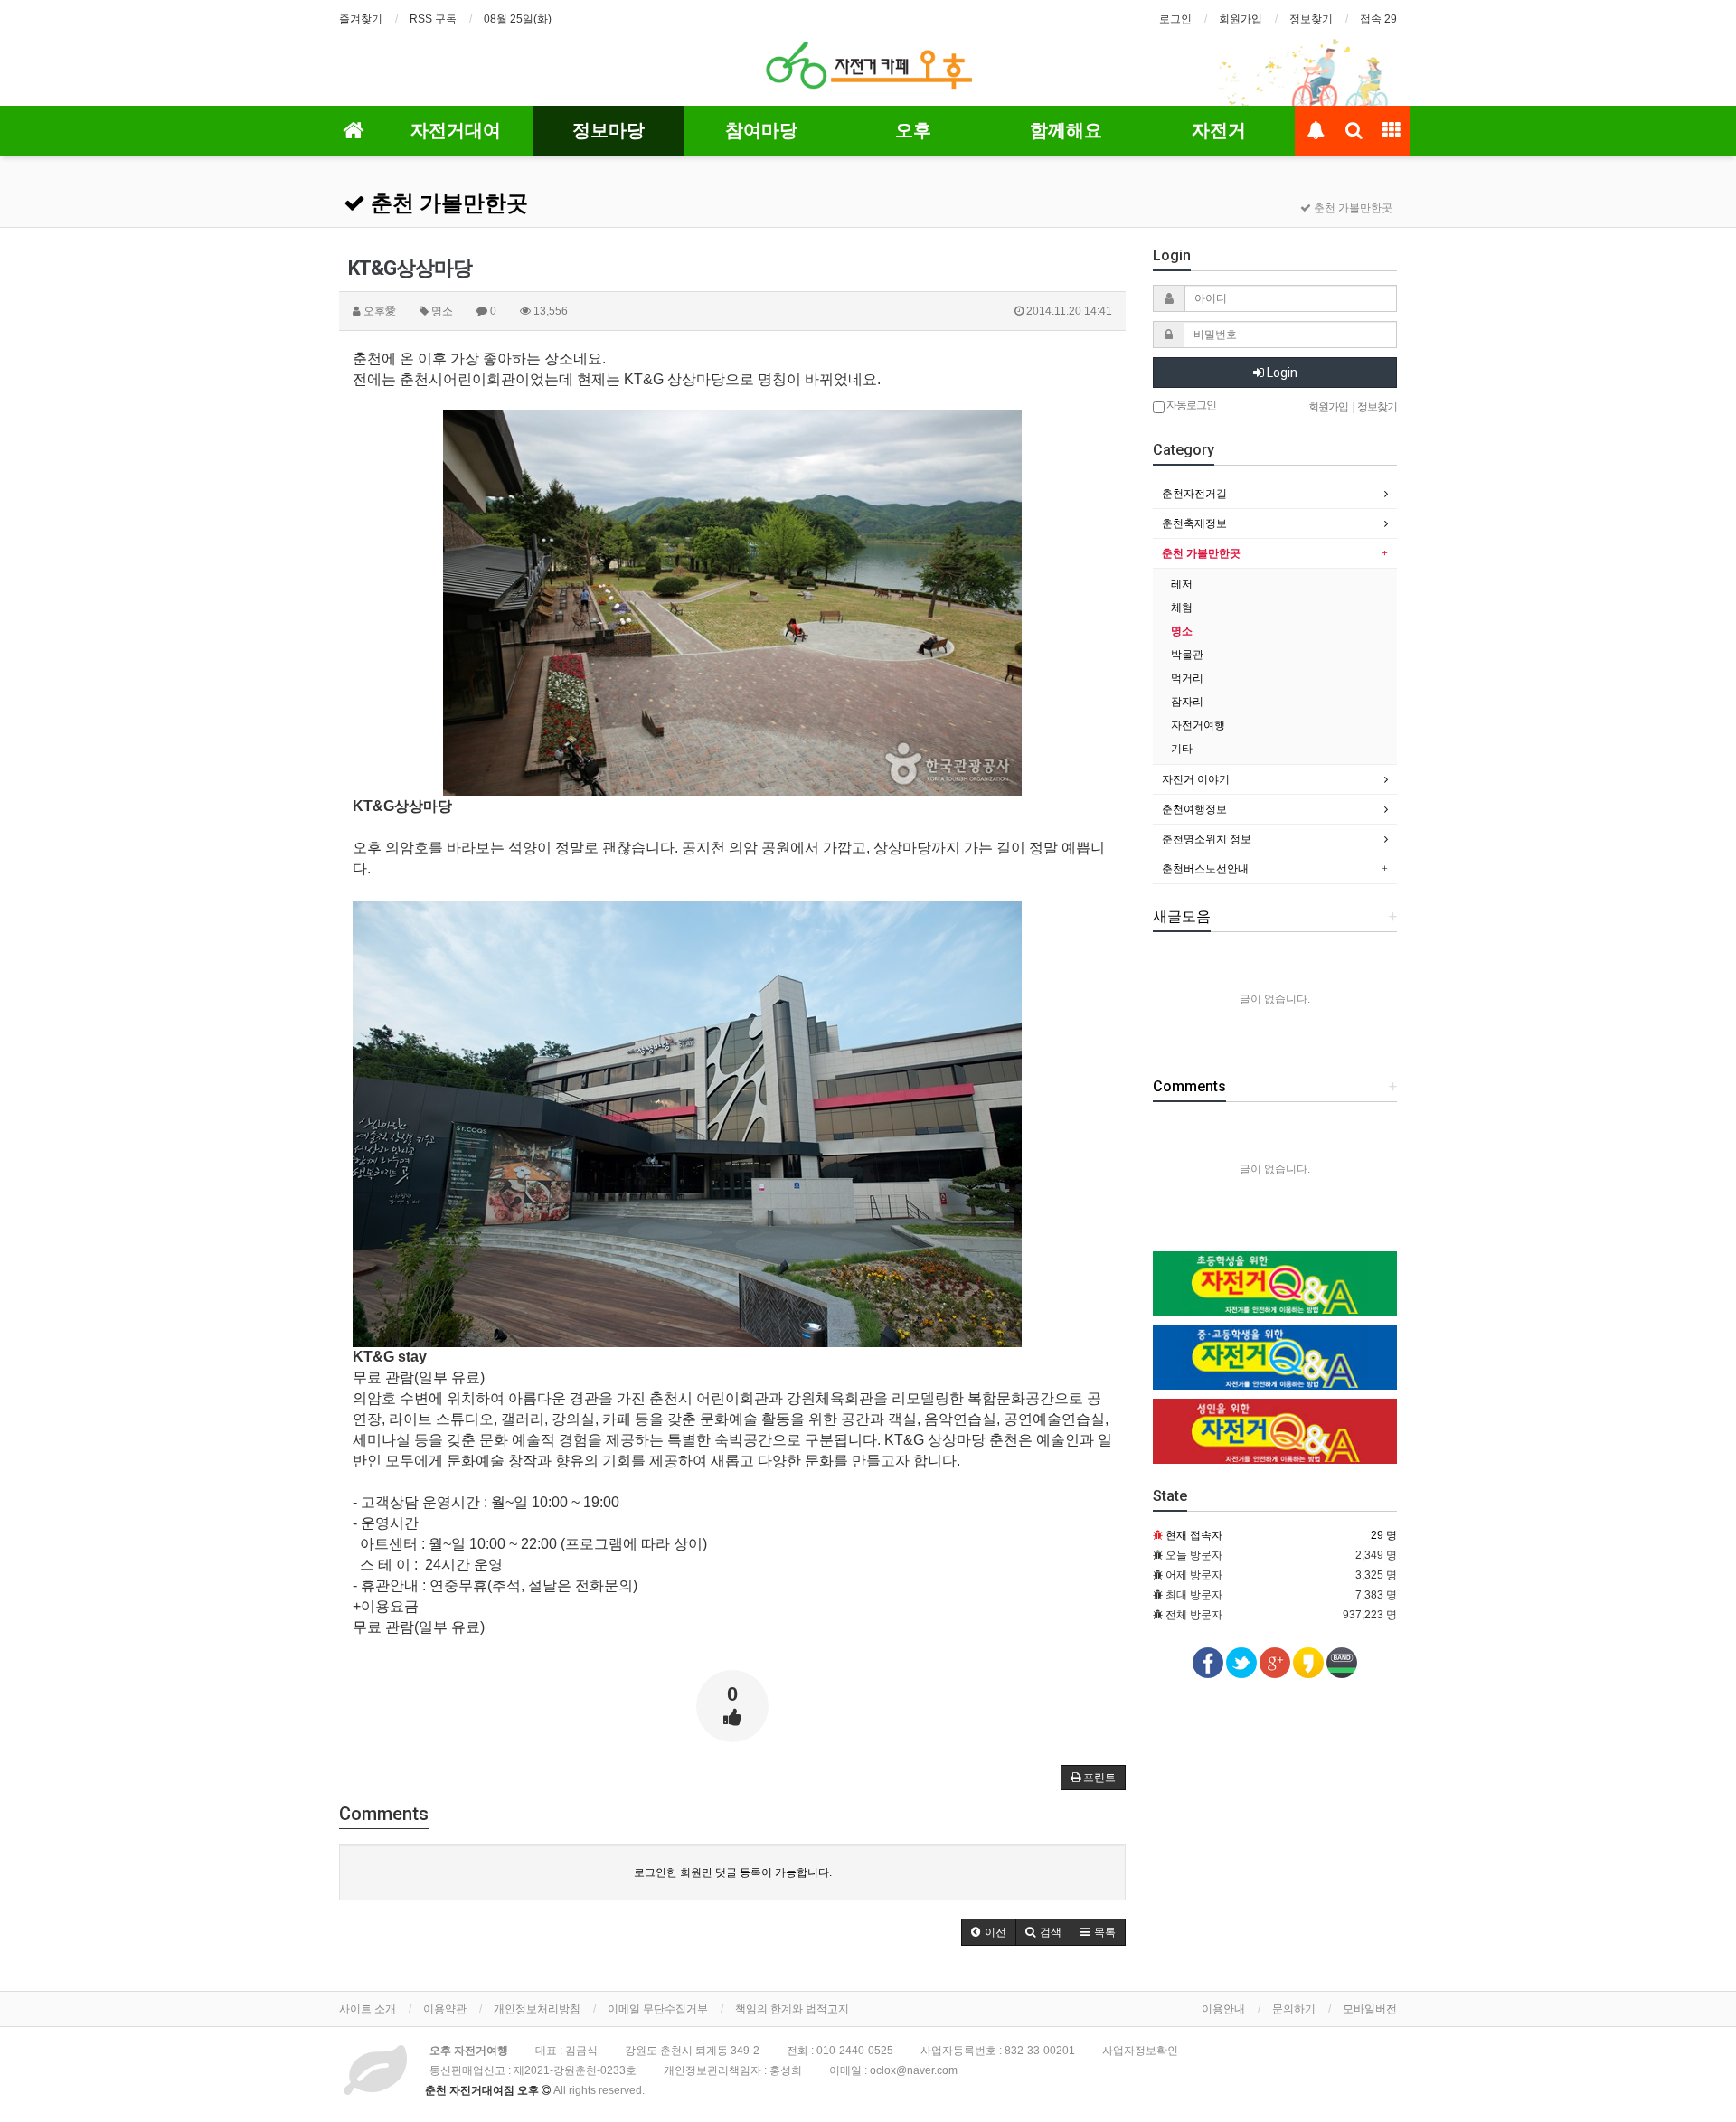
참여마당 (761, 130)
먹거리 (1187, 678)
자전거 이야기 (1196, 779)
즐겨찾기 (361, 19)
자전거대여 (456, 130)
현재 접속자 (1194, 1535)
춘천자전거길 (1194, 494)
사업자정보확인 (1140, 2051)
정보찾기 (1311, 19)
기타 (1182, 749)
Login (1281, 373)
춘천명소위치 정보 (1207, 839)
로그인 (1175, 19)
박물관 (1187, 655)
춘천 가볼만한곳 (447, 203)
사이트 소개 (368, 2009)
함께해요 (1066, 130)
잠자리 (1187, 702)
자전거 (1219, 130)
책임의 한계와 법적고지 (792, 2009)
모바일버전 (1370, 2009)
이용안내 (1223, 2009)
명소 (1182, 631)
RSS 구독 (433, 19)
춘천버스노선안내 (1205, 869)
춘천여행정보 (1194, 809)
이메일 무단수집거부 (658, 2009)
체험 (1182, 608)
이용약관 (445, 2009)
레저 (1182, 584)
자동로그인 (1190, 405)
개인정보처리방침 (537, 2009)
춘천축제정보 (1194, 523)
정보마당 (609, 130)
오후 (913, 130)
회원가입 (1241, 19)
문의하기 (1294, 2009)
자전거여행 (1198, 725)
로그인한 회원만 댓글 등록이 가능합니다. (733, 1872)
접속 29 (1378, 19)
